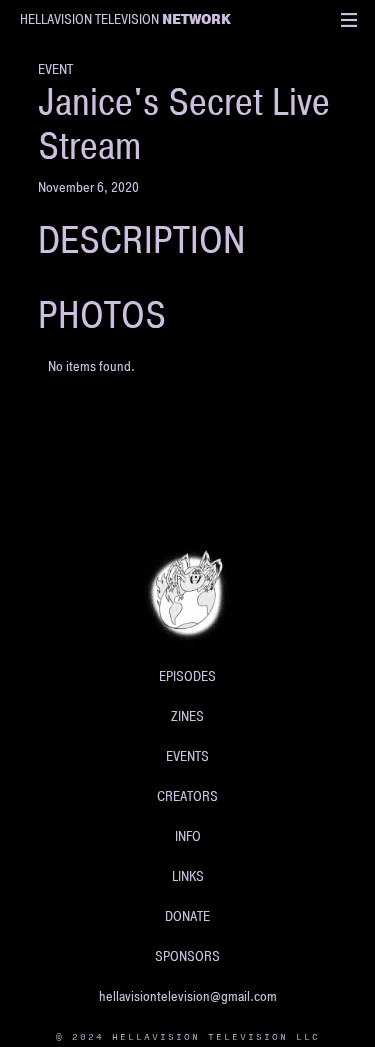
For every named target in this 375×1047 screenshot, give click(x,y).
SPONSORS (187, 956)
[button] (349, 20)
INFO (188, 836)
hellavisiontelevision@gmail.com (188, 996)
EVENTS (187, 756)
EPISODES (187, 676)
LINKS (188, 876)
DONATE (187, 916)
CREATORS (187, 796)
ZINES (187, 716)
